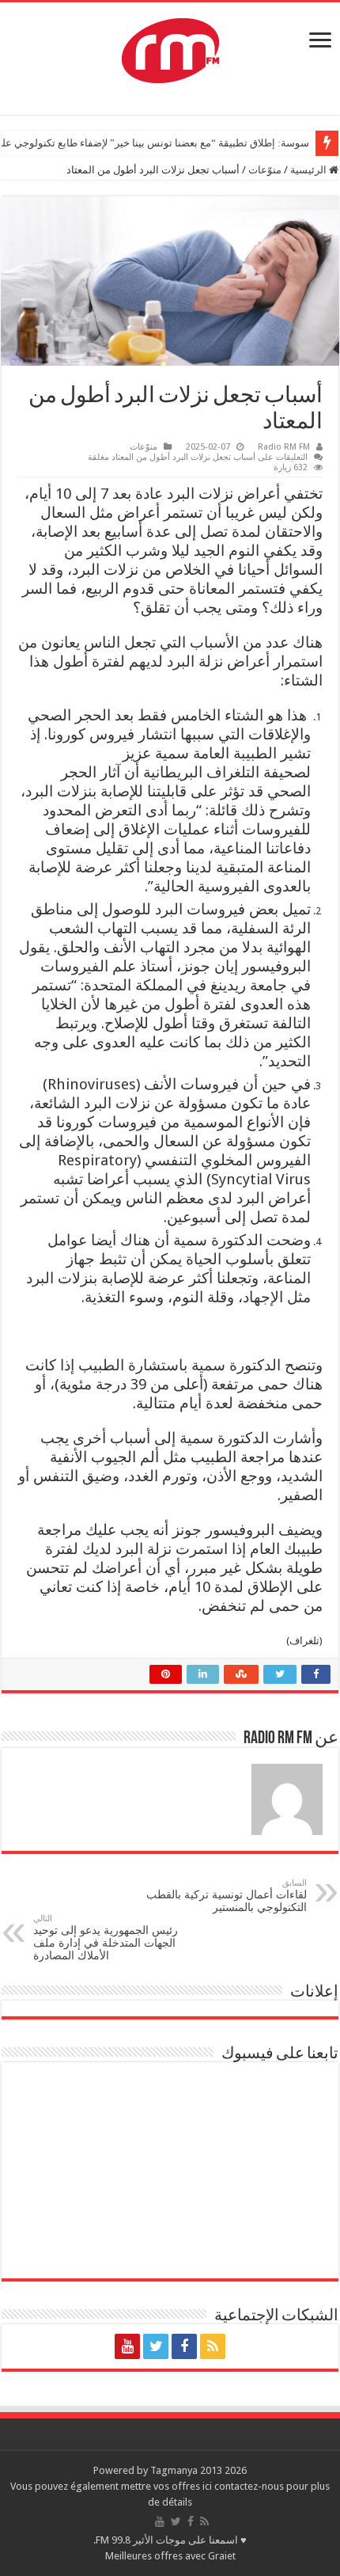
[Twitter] (156, 2346)
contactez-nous (250, 2486)
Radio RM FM (284, 447)
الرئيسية (310, 170)
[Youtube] (127, 2346)
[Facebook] (184, 2346)
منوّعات (265, 170)
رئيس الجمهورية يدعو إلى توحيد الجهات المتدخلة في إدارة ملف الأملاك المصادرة (106, 1938)
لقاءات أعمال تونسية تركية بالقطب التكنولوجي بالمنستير (227, 1896)
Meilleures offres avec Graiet (170, 2556)
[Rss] (213, 2346)
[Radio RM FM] (170, 47)
